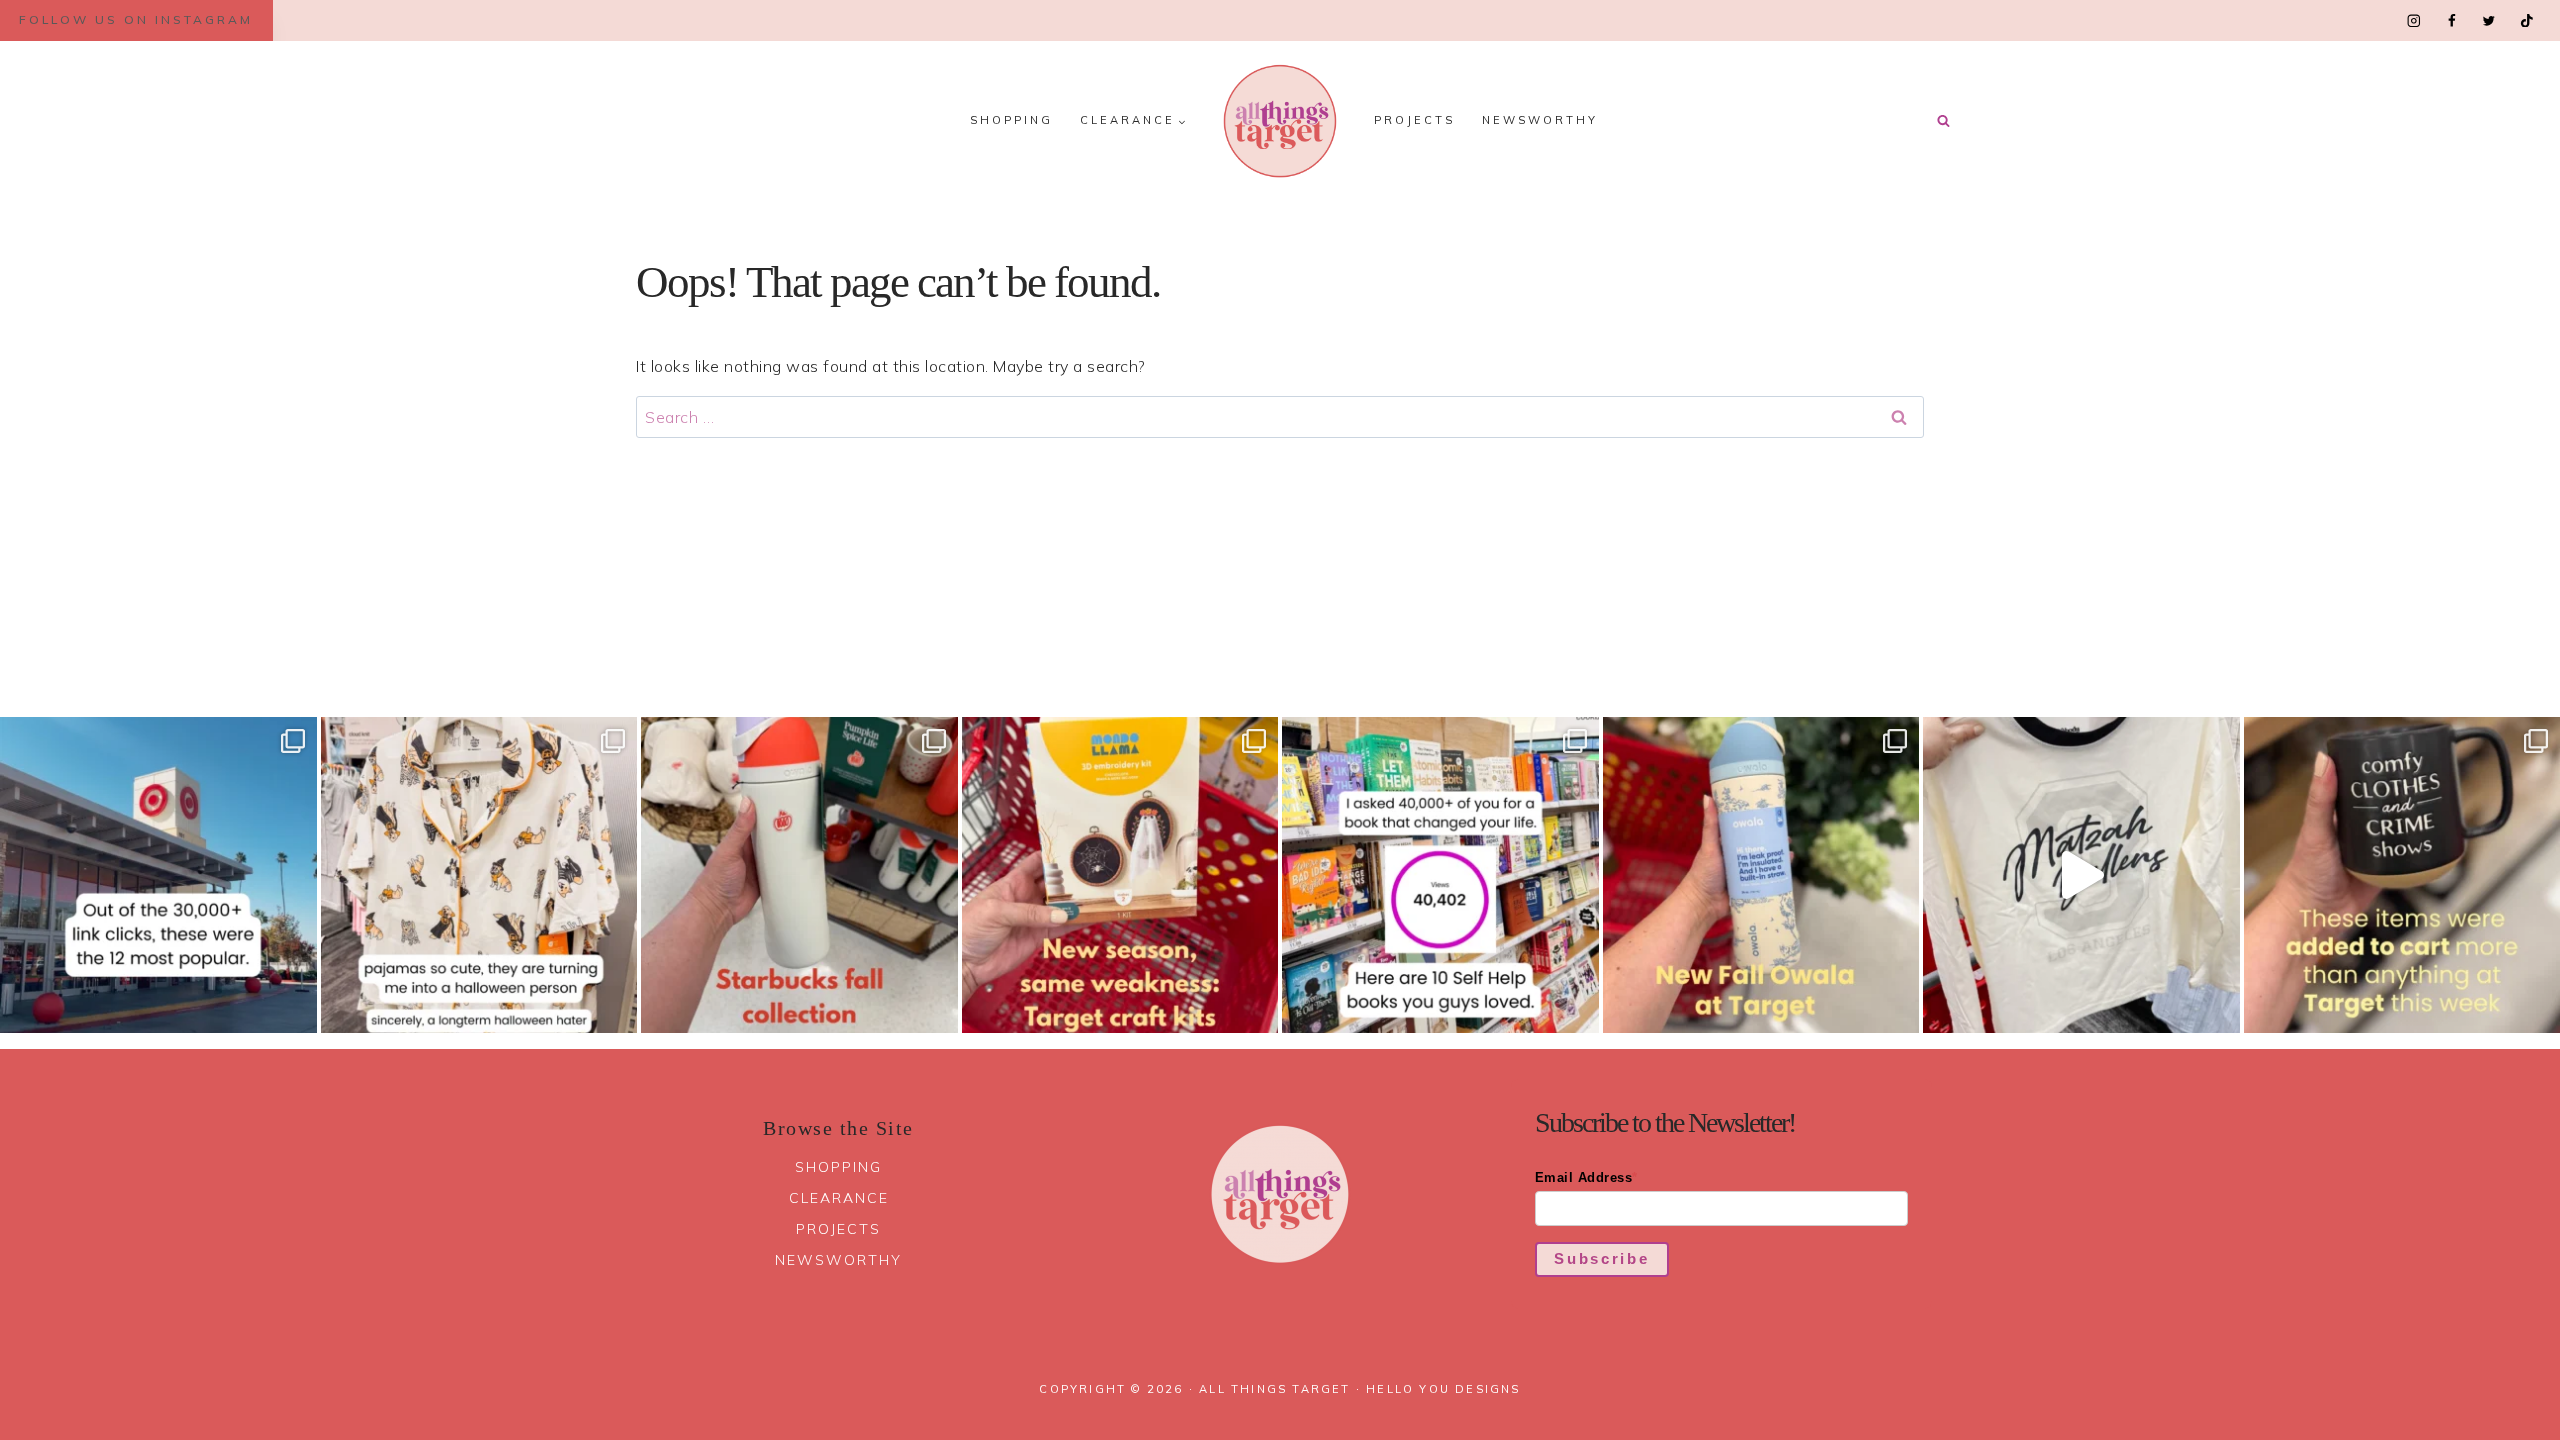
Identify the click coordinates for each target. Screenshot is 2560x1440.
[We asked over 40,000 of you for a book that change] (1440, 875)
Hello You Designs (1443, 1389)
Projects (1414, 120)
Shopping (1011, 120)
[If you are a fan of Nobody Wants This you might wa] (2081, 875)
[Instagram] (2414, 20)
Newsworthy (1540, 120)
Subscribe (1601, 1258)
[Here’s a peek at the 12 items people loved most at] (158, 875)
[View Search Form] (1943, 121)
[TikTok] (2526, 20)
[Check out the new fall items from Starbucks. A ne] (799, 875)
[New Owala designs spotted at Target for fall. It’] (1761, 875)
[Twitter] (2488, 20)
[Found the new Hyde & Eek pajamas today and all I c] (479, 875)
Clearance (839, 1198)
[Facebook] (2451, 20)
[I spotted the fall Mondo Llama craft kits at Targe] (1120, 875)
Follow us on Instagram (136, 19)
